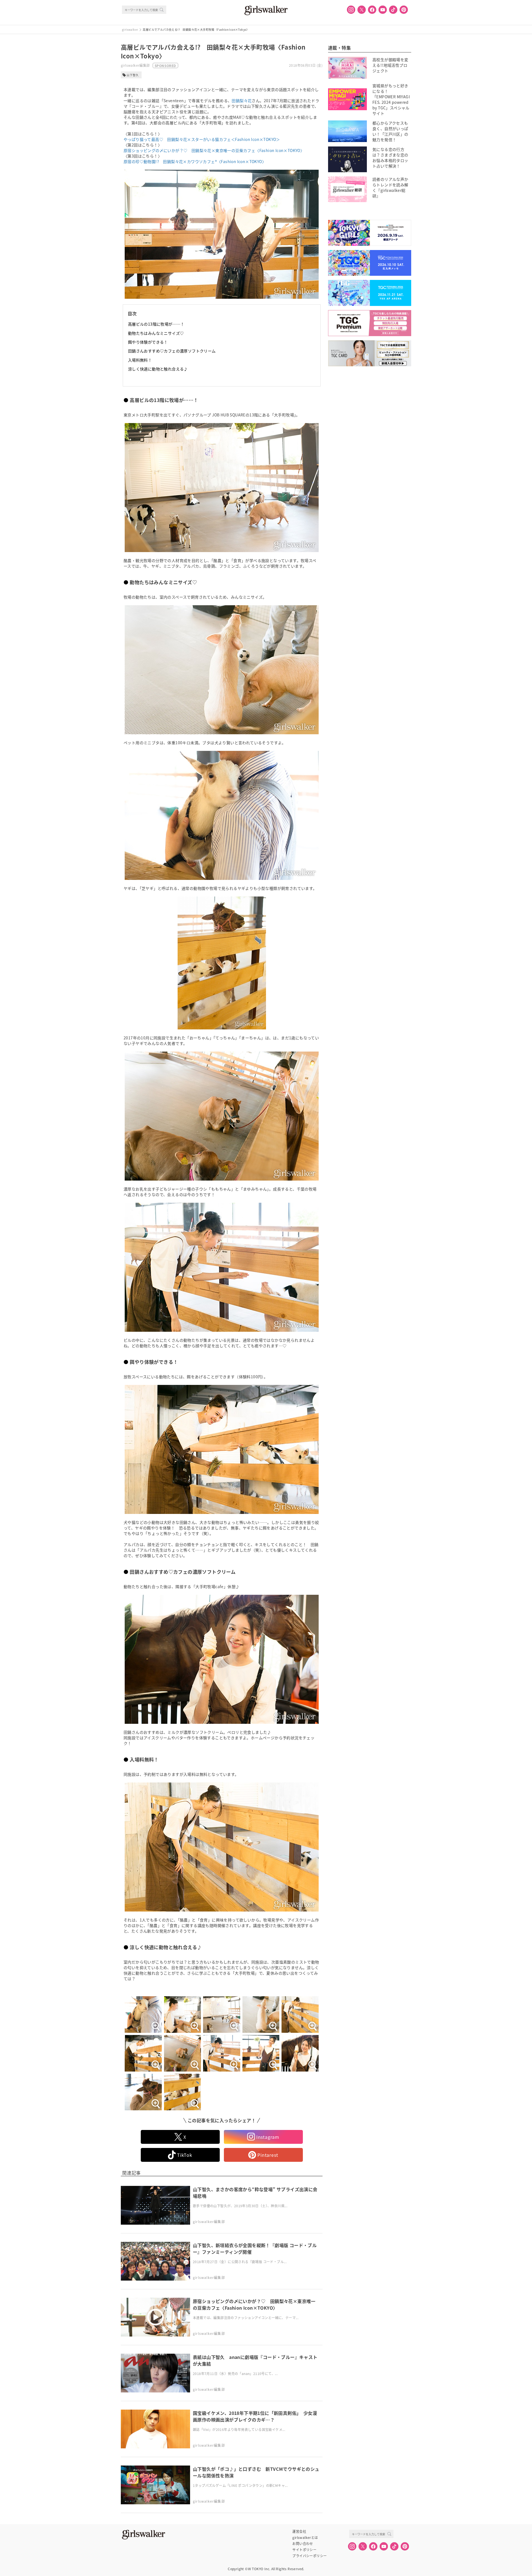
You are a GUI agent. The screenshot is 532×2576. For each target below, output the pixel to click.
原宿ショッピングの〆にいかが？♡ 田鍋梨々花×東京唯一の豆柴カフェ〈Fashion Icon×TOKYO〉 (214, 150)
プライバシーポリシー (310, 2556)
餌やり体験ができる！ (148, 342)
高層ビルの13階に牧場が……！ (156, 324)
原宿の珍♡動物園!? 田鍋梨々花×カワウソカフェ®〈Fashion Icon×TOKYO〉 (195, 161)
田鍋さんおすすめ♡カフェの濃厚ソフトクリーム (172, 351)
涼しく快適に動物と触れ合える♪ (158, 369)
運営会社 (299, 2531)
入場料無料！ (140, 360)
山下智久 (133, 75)
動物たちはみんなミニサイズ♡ (156, 333)
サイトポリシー (304, 2550)
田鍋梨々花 (242, 101)
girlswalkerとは (305, 2538)
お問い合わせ (303, 2544)
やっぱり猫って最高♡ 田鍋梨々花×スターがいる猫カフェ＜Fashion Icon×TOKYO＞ (202, 139)
